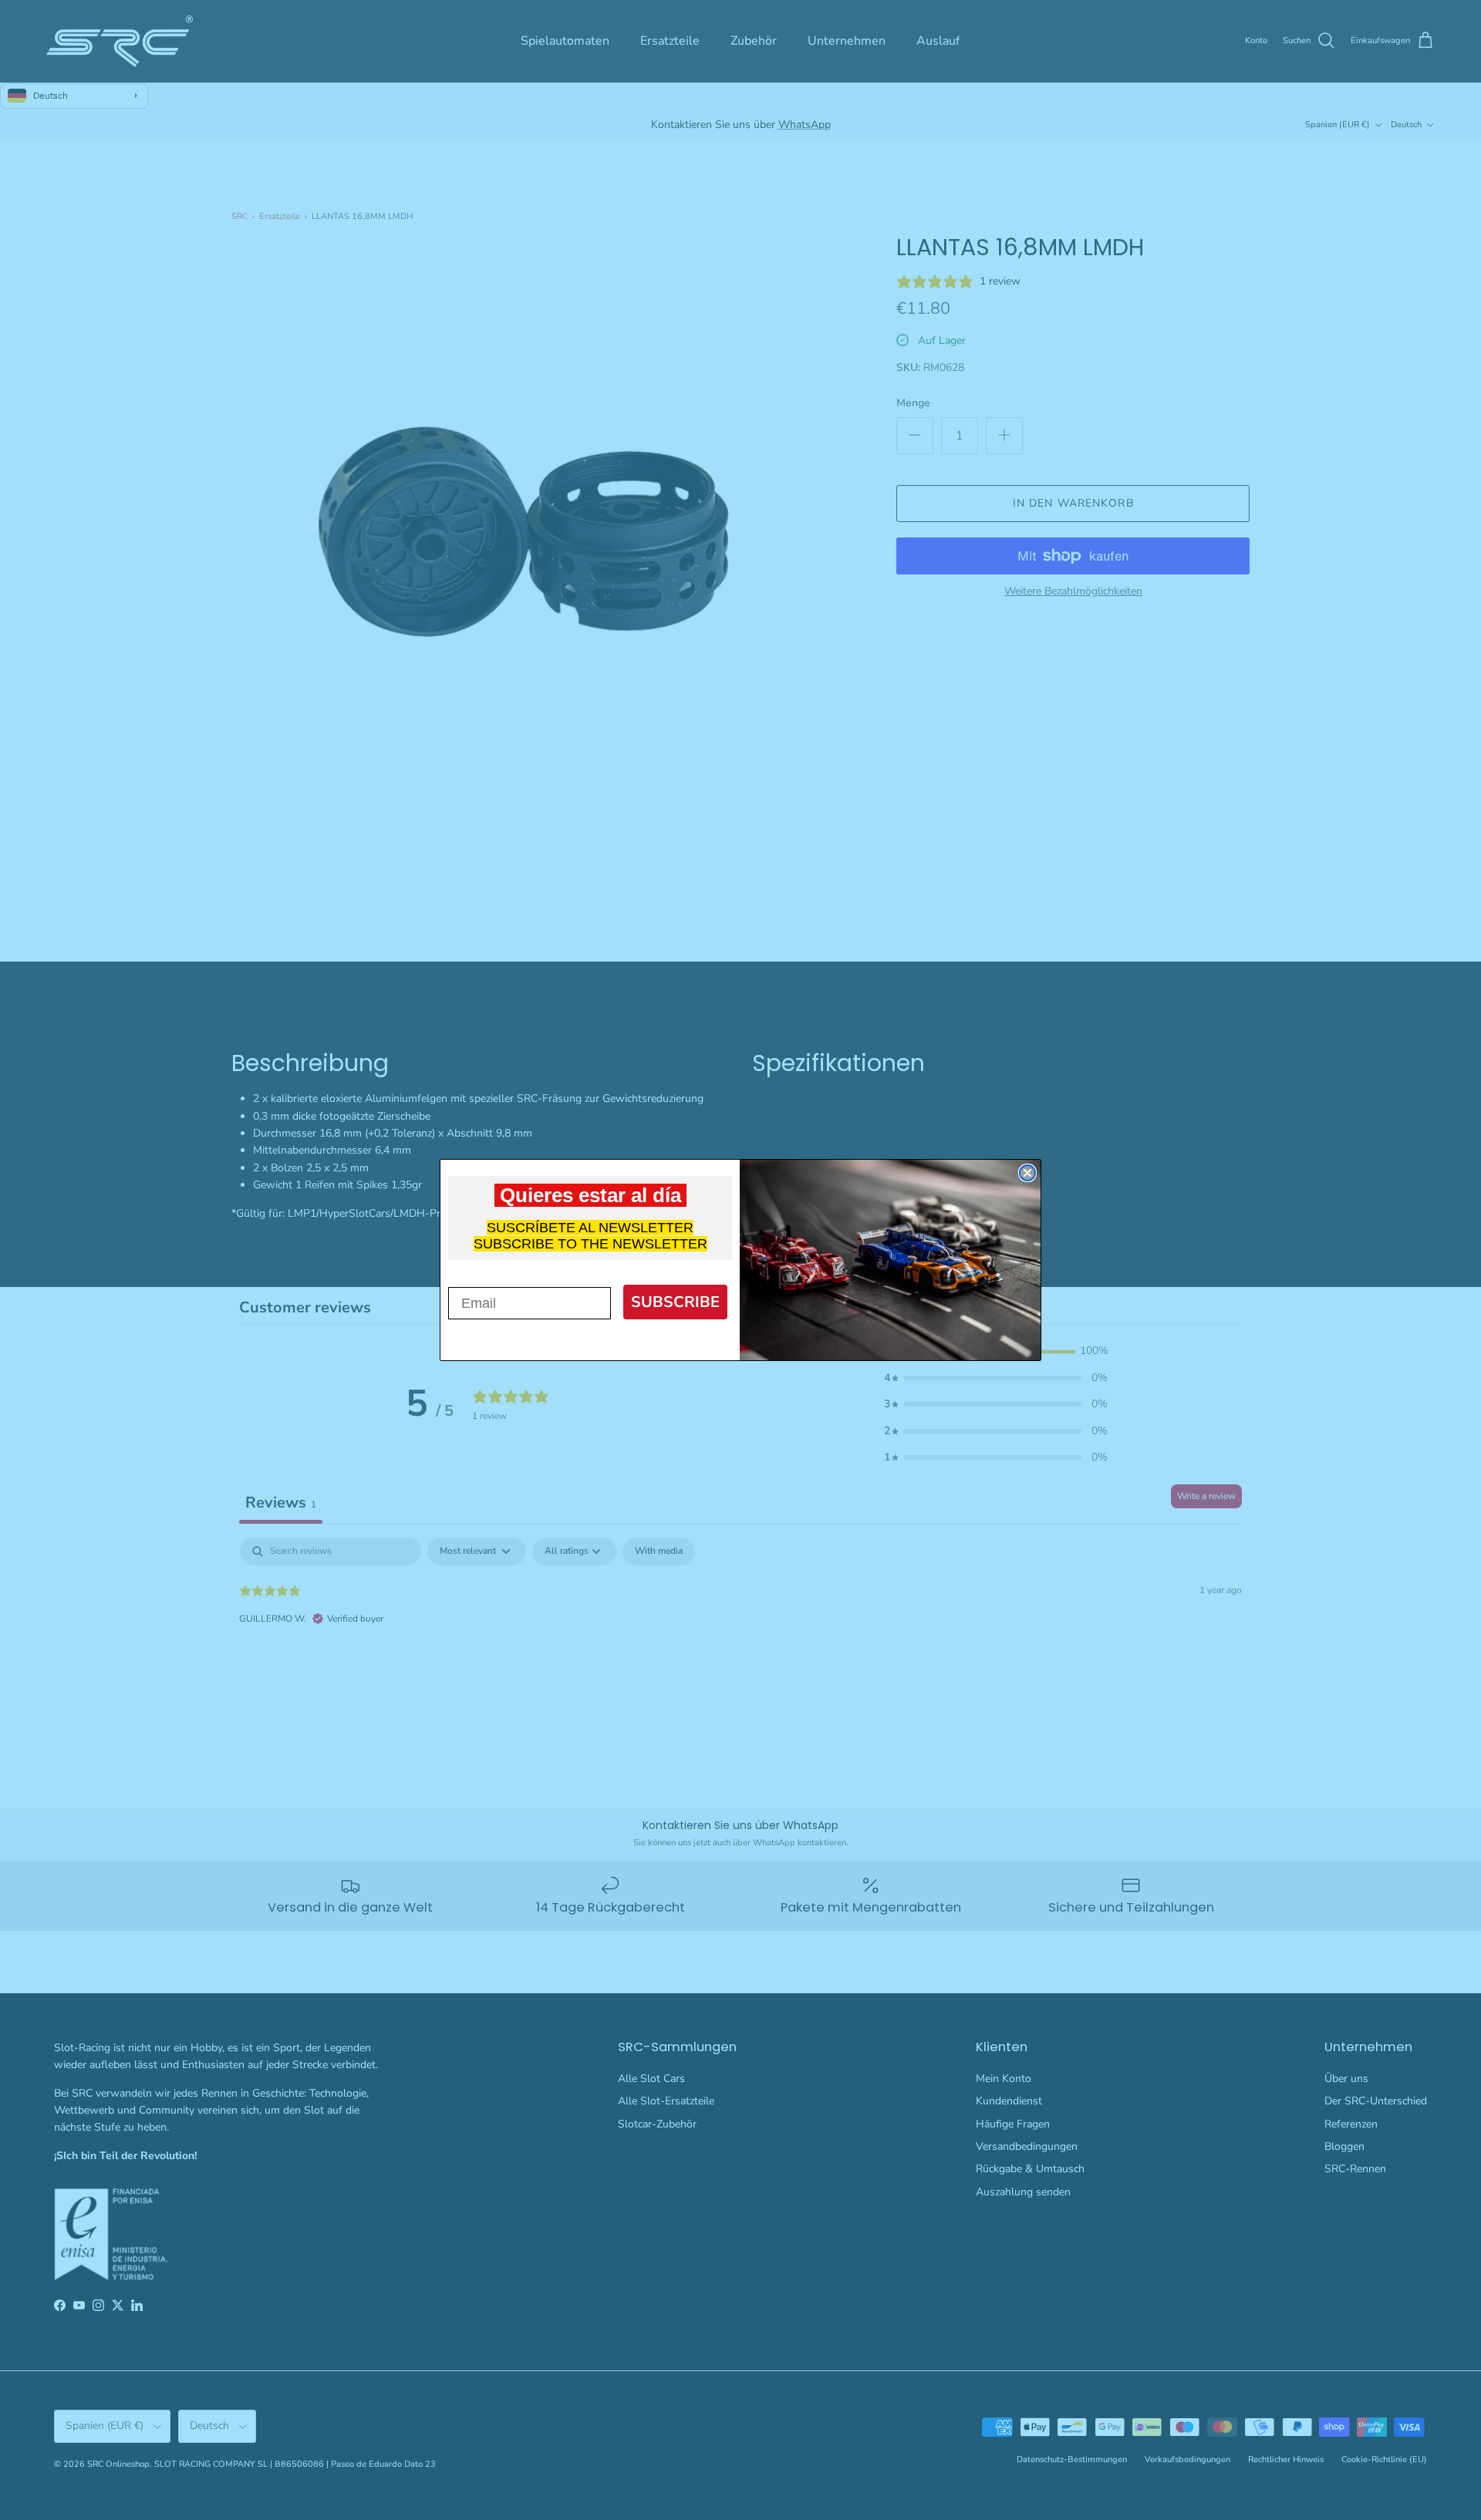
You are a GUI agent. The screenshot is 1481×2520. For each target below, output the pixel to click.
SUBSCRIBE (675, 1302)
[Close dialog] (1027, 1173)
